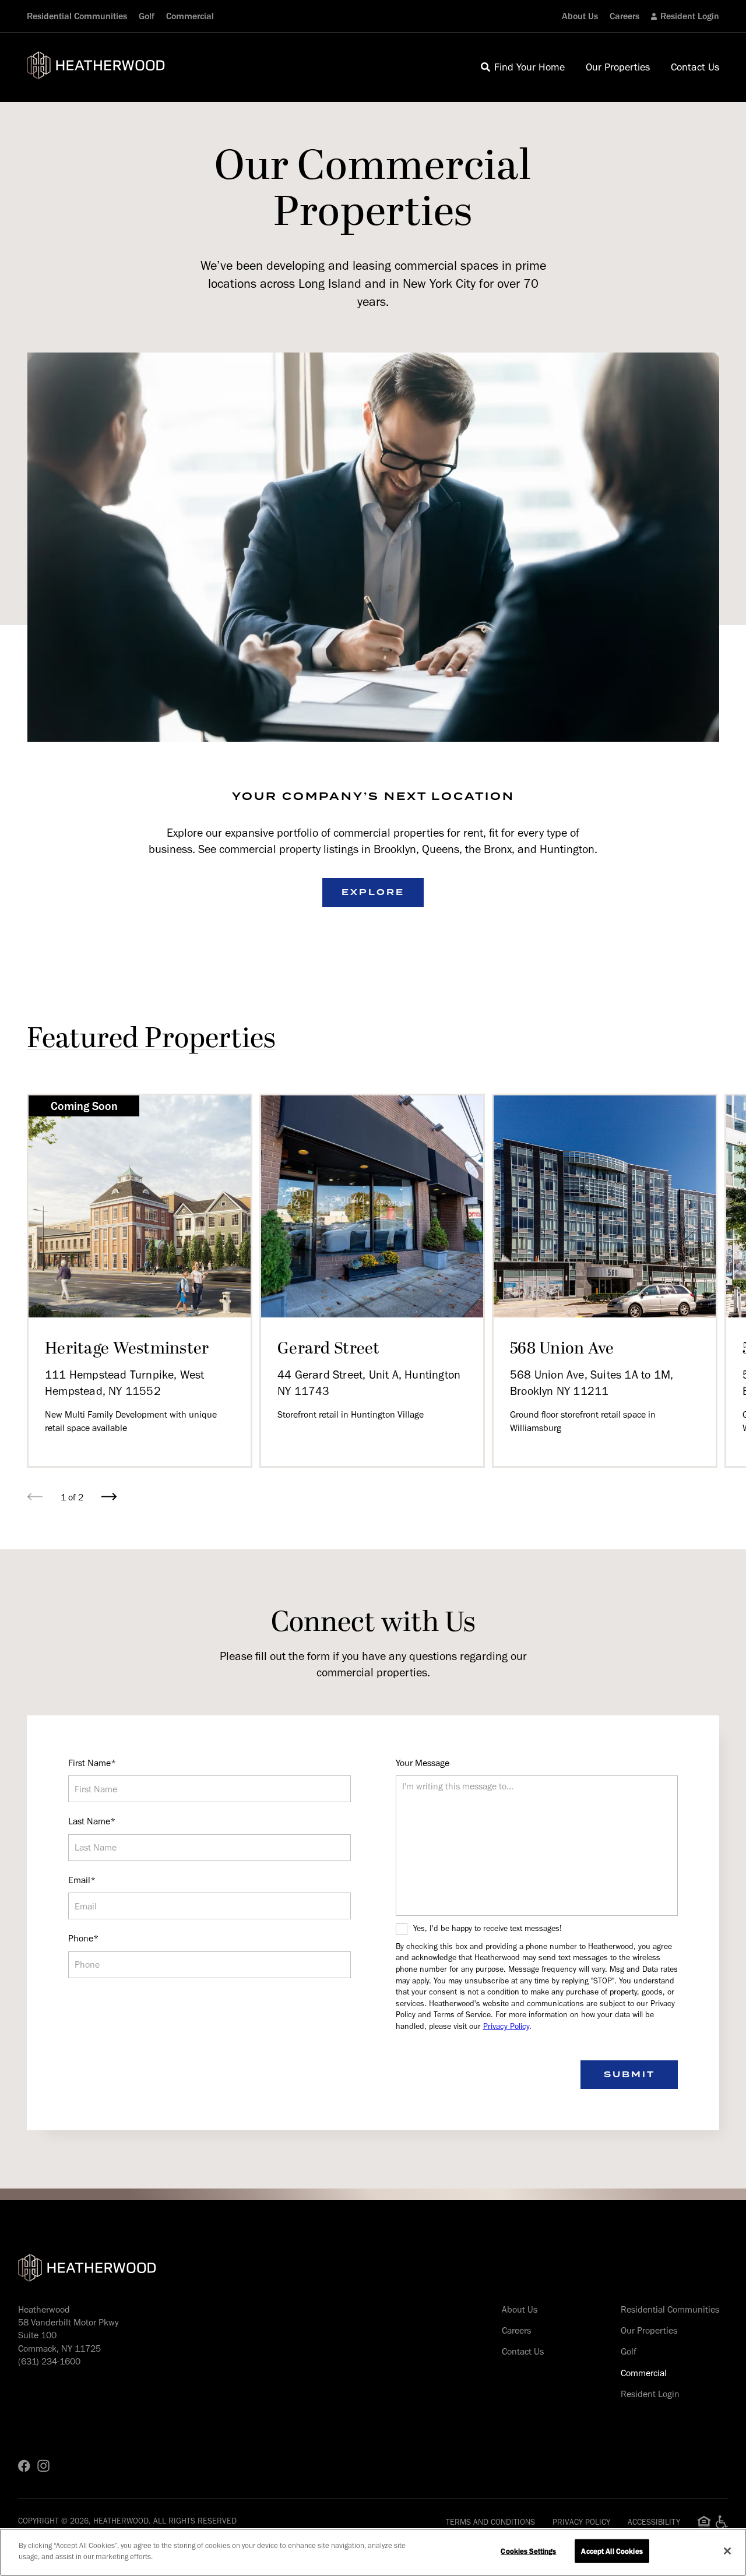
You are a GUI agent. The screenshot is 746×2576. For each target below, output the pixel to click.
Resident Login (690, 16)
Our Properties (649, 2330)
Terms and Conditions (490, 2522)
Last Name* (92, 1821)
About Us (580, 16)
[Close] (727, 2551)
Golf (147, 16)
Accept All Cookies (612, 2551)
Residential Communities (77, 16)
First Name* (92, 1763)
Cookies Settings (528, 2551)
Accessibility (654, 2522)
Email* (82, 1880)
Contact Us (523, 2351)
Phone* (83, 1938)
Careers (624, 16)
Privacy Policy (506, 2026)
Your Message (423, 1763)
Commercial (190, 16)
